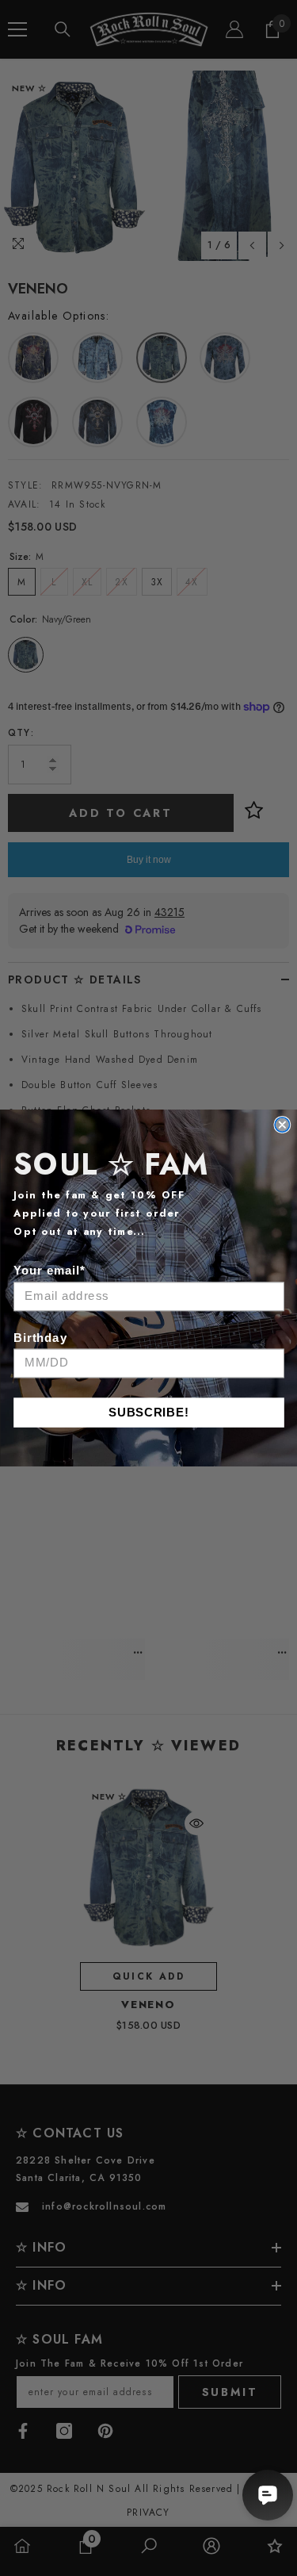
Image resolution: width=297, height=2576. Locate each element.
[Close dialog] (282, 1125)
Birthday (40, 1338)
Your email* (49, 1271)
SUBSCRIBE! (149, 1412)
